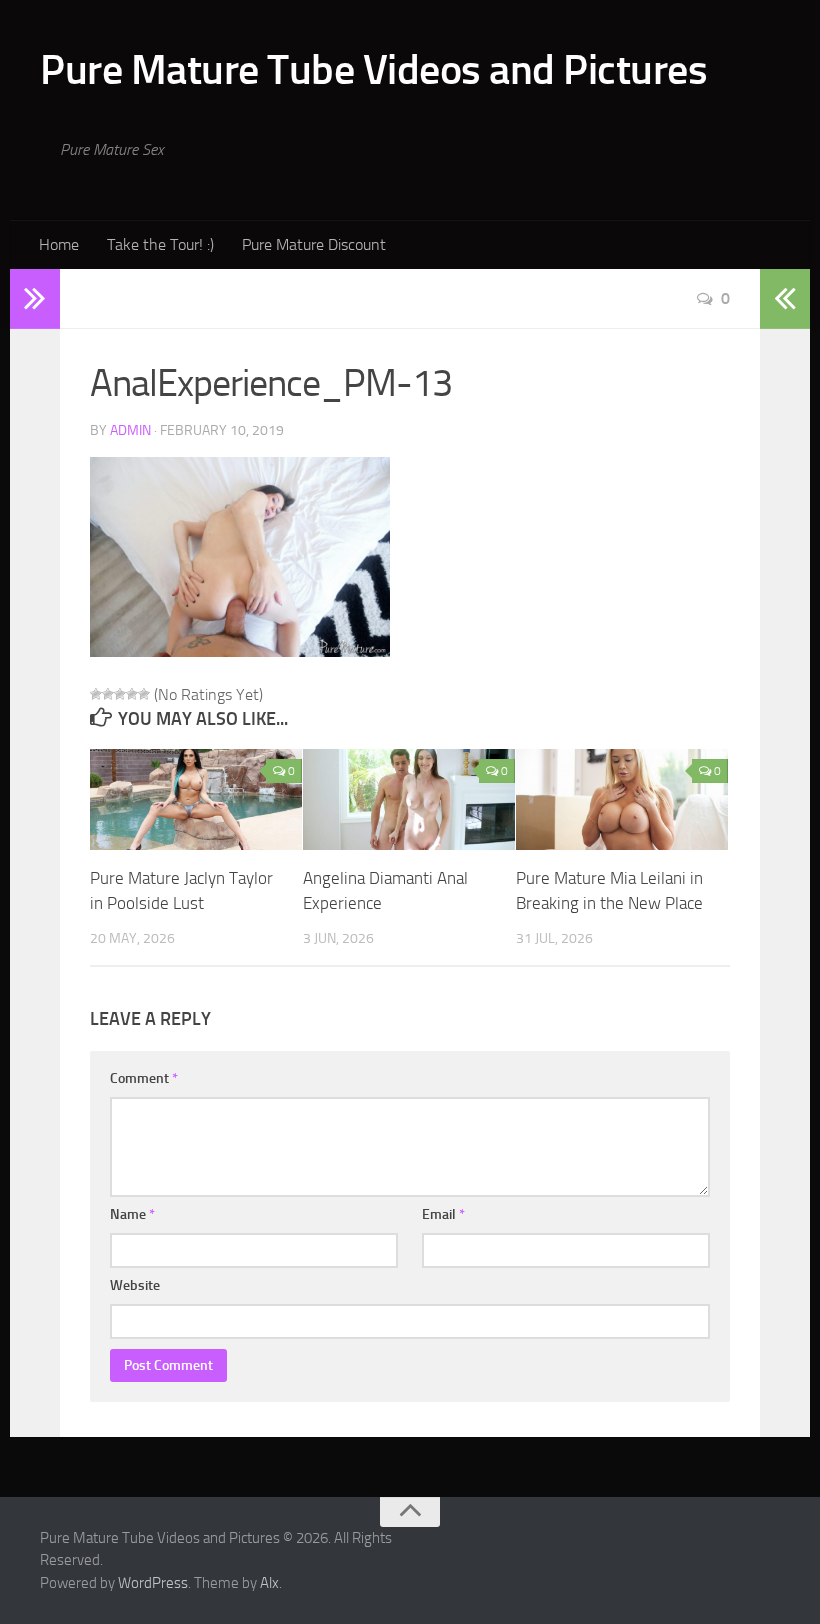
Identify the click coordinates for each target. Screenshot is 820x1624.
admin (130, 430)
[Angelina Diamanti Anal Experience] (409, 799)
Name (132, 1214)
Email (443, 1214)
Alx (269, 1583)
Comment (144, 1078)
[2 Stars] (108, 694)
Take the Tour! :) (160, 244)
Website (135, 1285)
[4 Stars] (132, 694)
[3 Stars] (120, 694)
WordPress (153, 1583)
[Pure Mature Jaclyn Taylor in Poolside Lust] (196, 799)
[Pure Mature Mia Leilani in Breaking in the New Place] (622, 799)
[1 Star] (96, 694)
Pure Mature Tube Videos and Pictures (373, 70)
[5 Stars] (144, 694)
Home (59, 244)
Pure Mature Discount (314, 244)
